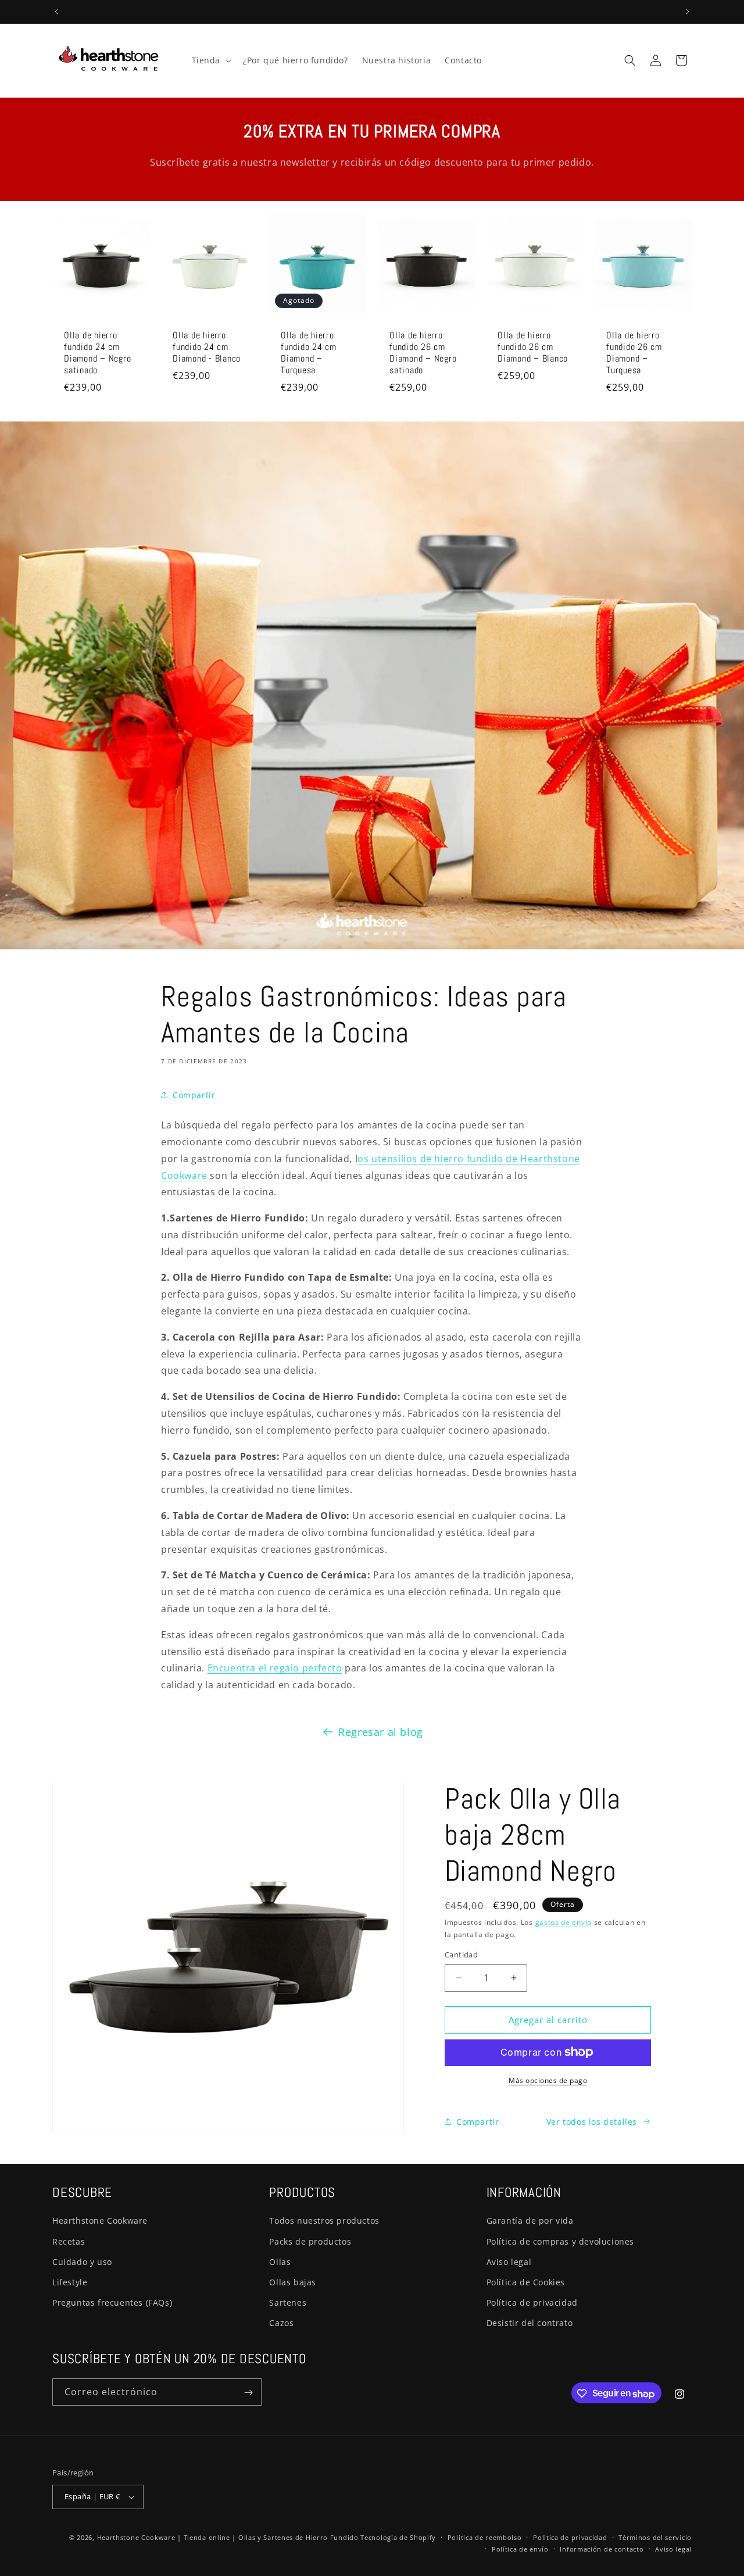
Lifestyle (70, 2283)
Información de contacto (602, 2549)
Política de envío (520, 2549)
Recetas (69, 2241)
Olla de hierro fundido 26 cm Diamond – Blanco (533, 347)
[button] (211, 60)
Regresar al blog (381, 1732)
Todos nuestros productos (324, 2221)
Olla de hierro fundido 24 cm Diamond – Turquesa (309, 353)
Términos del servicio (655, 2537)
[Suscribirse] (248, 2393)
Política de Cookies (526, 2283)
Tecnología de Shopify (398, 2537)
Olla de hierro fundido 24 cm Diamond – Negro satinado (97, 353)
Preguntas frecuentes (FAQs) (112, 2303)
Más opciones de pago (548, 2080)
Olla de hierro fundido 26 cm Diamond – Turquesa (634, 353)
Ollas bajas (293, 2283)
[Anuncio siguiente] (688, 12)
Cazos (281, 2323)
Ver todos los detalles (592, 2122)
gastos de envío (564, 1922)
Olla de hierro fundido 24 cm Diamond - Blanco (207, 347)
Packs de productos (310, 2241)
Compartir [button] (194, 1094)
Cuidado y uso (82, 2262)
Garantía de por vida (530, 2221)
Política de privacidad (532, 2303)
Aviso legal (509, 2262)
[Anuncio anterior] (56, 12)
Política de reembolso (485, 2537)
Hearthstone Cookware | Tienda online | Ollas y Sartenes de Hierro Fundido (228, 2537)
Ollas (280, 2262)
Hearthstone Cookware (100, 2221)
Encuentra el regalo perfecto (275, 1668)
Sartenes (288, 2303)
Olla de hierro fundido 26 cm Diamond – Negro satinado (423, 353)
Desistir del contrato (530, 2323)
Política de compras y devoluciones (560, 2241)
